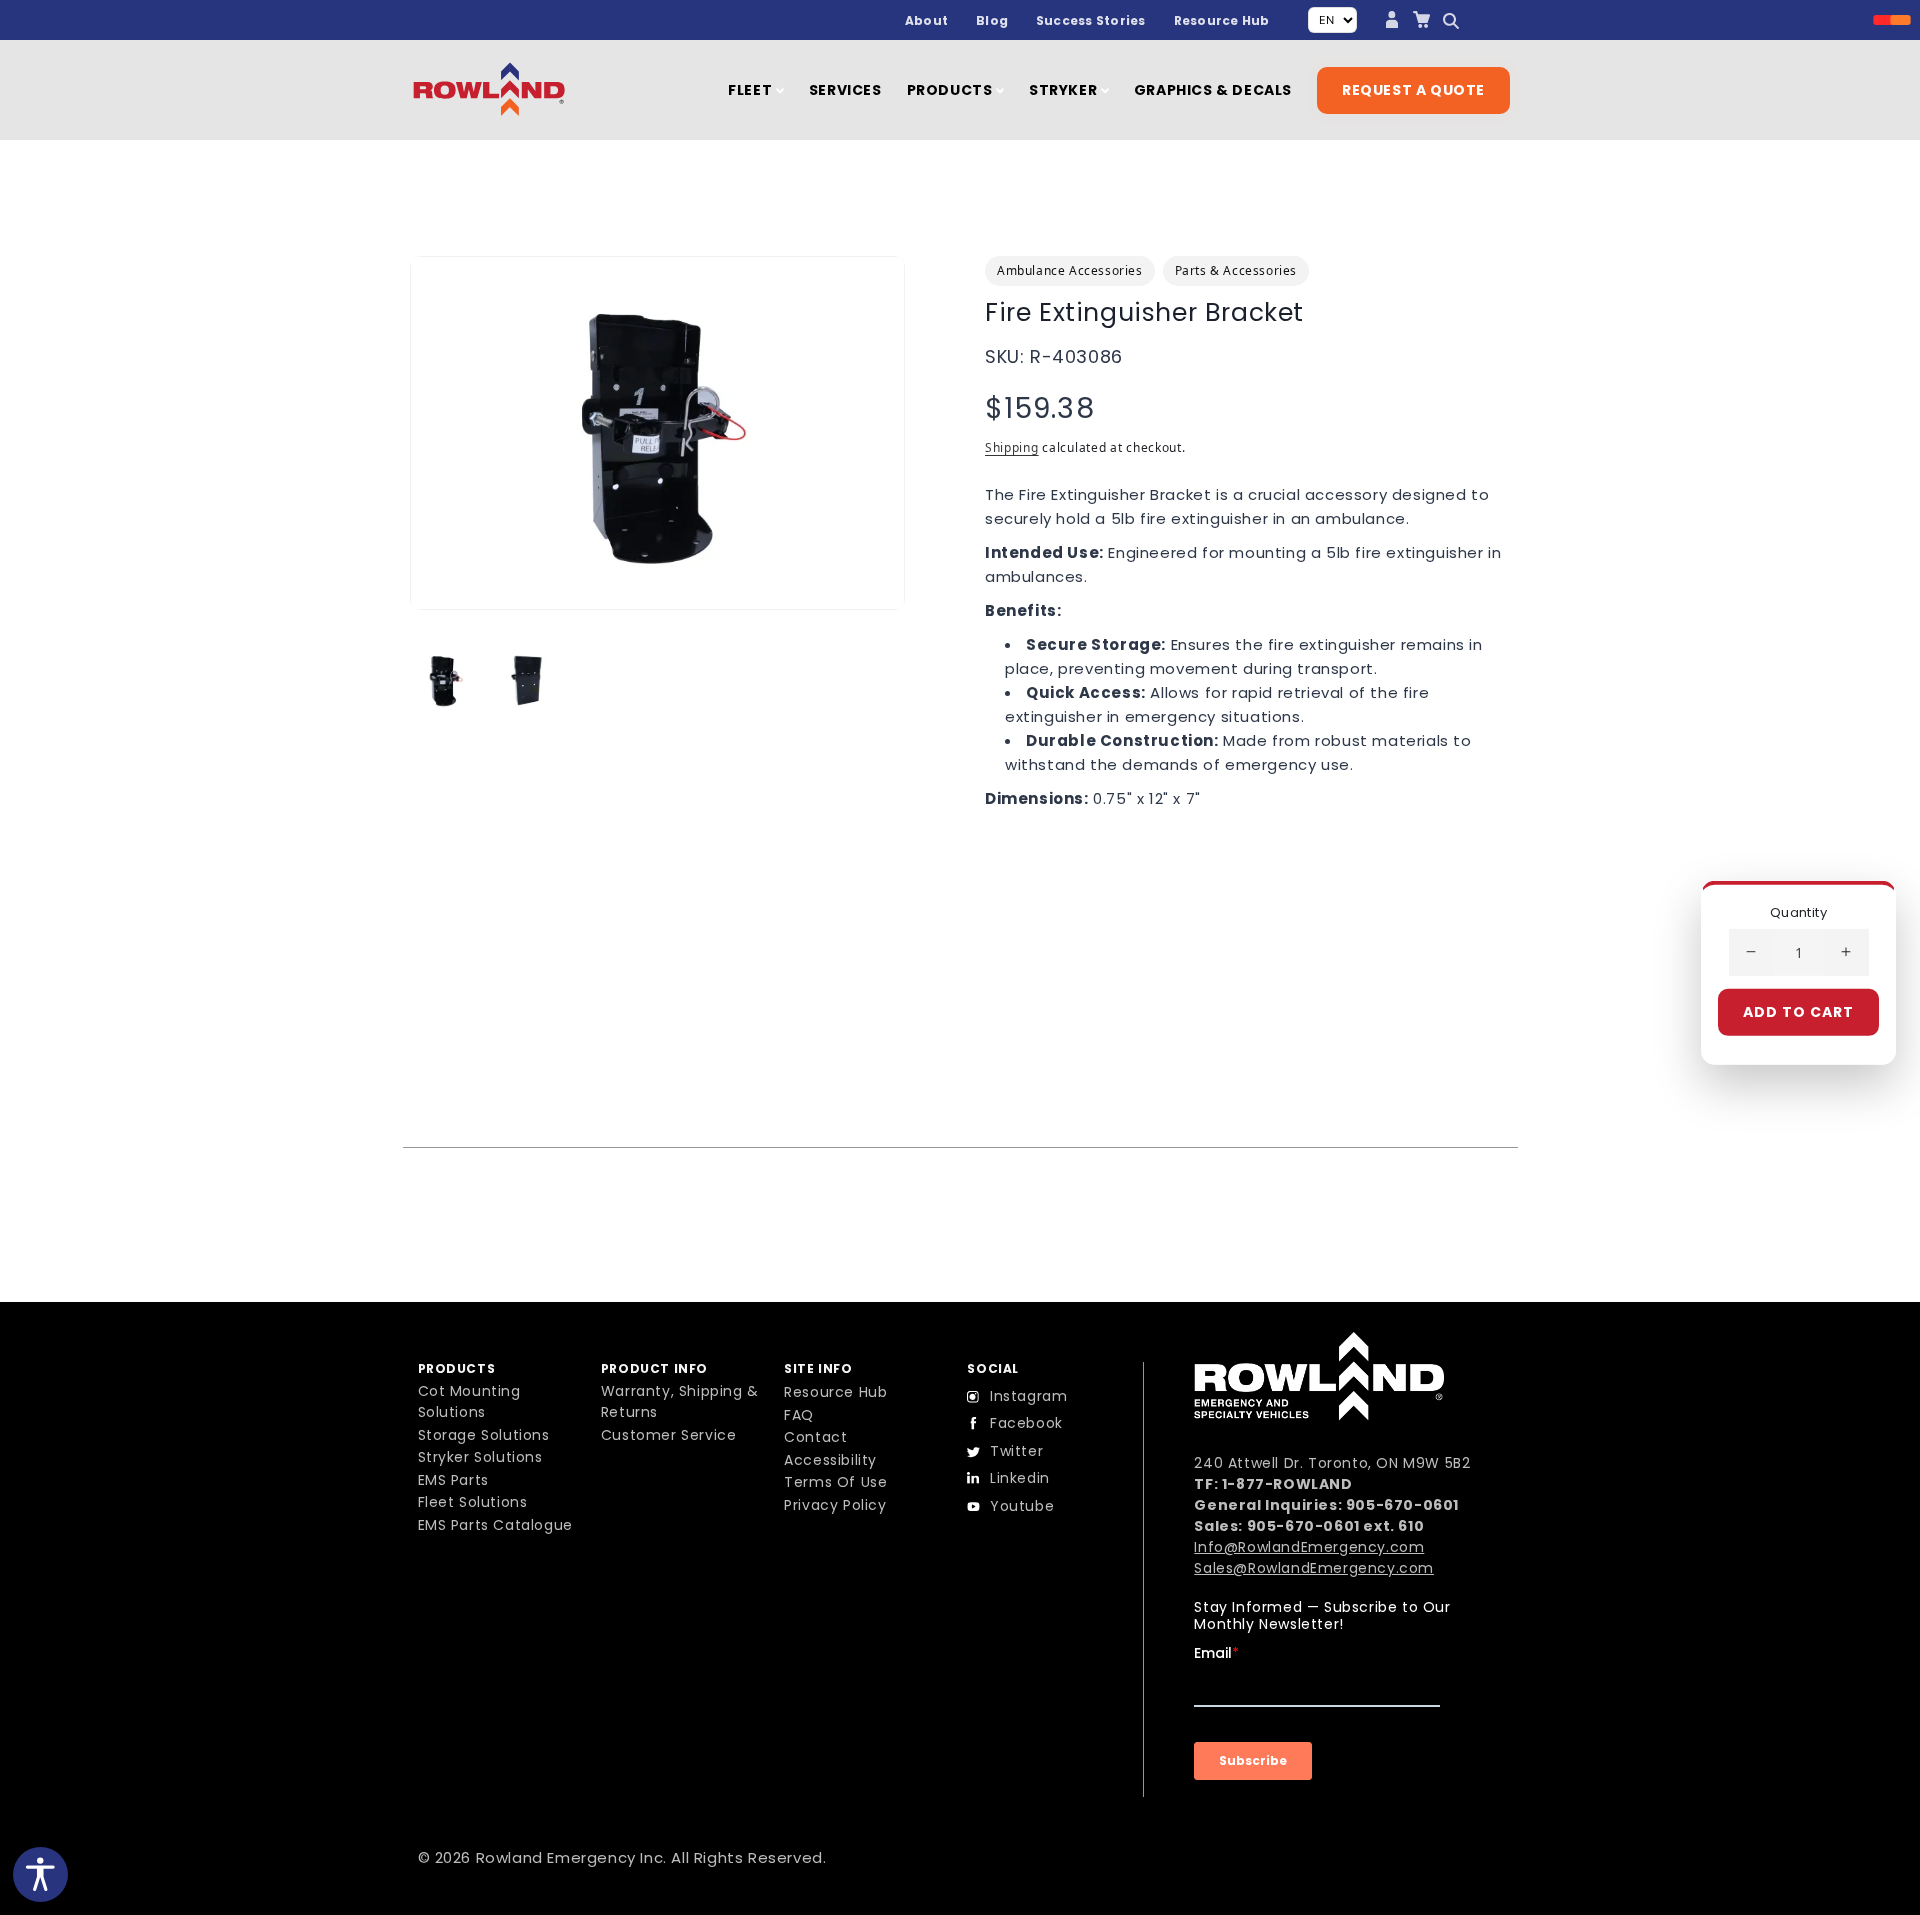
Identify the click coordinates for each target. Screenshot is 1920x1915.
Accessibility (830, 1460)
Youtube (1022, 1506)
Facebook (1026, 1423)
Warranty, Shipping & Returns (680, 1401)
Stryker (1065, 90)
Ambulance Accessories (1070, 270)
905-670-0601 (1402, 1505)
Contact (815, 1437)
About (926, 20)
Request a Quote (1413, 90)
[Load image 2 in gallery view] (527, 680)
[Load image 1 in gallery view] (445, 680)
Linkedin (1020, 1478)
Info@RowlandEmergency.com (1309, 1547)
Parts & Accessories (1236, 270)
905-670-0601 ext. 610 (1336, 1526)
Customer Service (669, 1435)
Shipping (1012, 447)
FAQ (799, 1415)
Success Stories (1091, 20)
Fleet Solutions (473, 1502)
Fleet (752, 90)
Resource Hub (1222, 20)
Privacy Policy (835, 1505)
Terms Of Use (835, 1482)
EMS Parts (453, 1480)
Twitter (1016, 1451)
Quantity (1798, 911)
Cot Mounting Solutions (469, 1401)
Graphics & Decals (1213, 90)
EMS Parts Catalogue (495, 1525)
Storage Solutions (484, 1435)
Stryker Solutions (480, 1457)
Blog (992, 20)
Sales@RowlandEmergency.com (1314, 1568)
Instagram (1028, 1396)
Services (845, 90)
